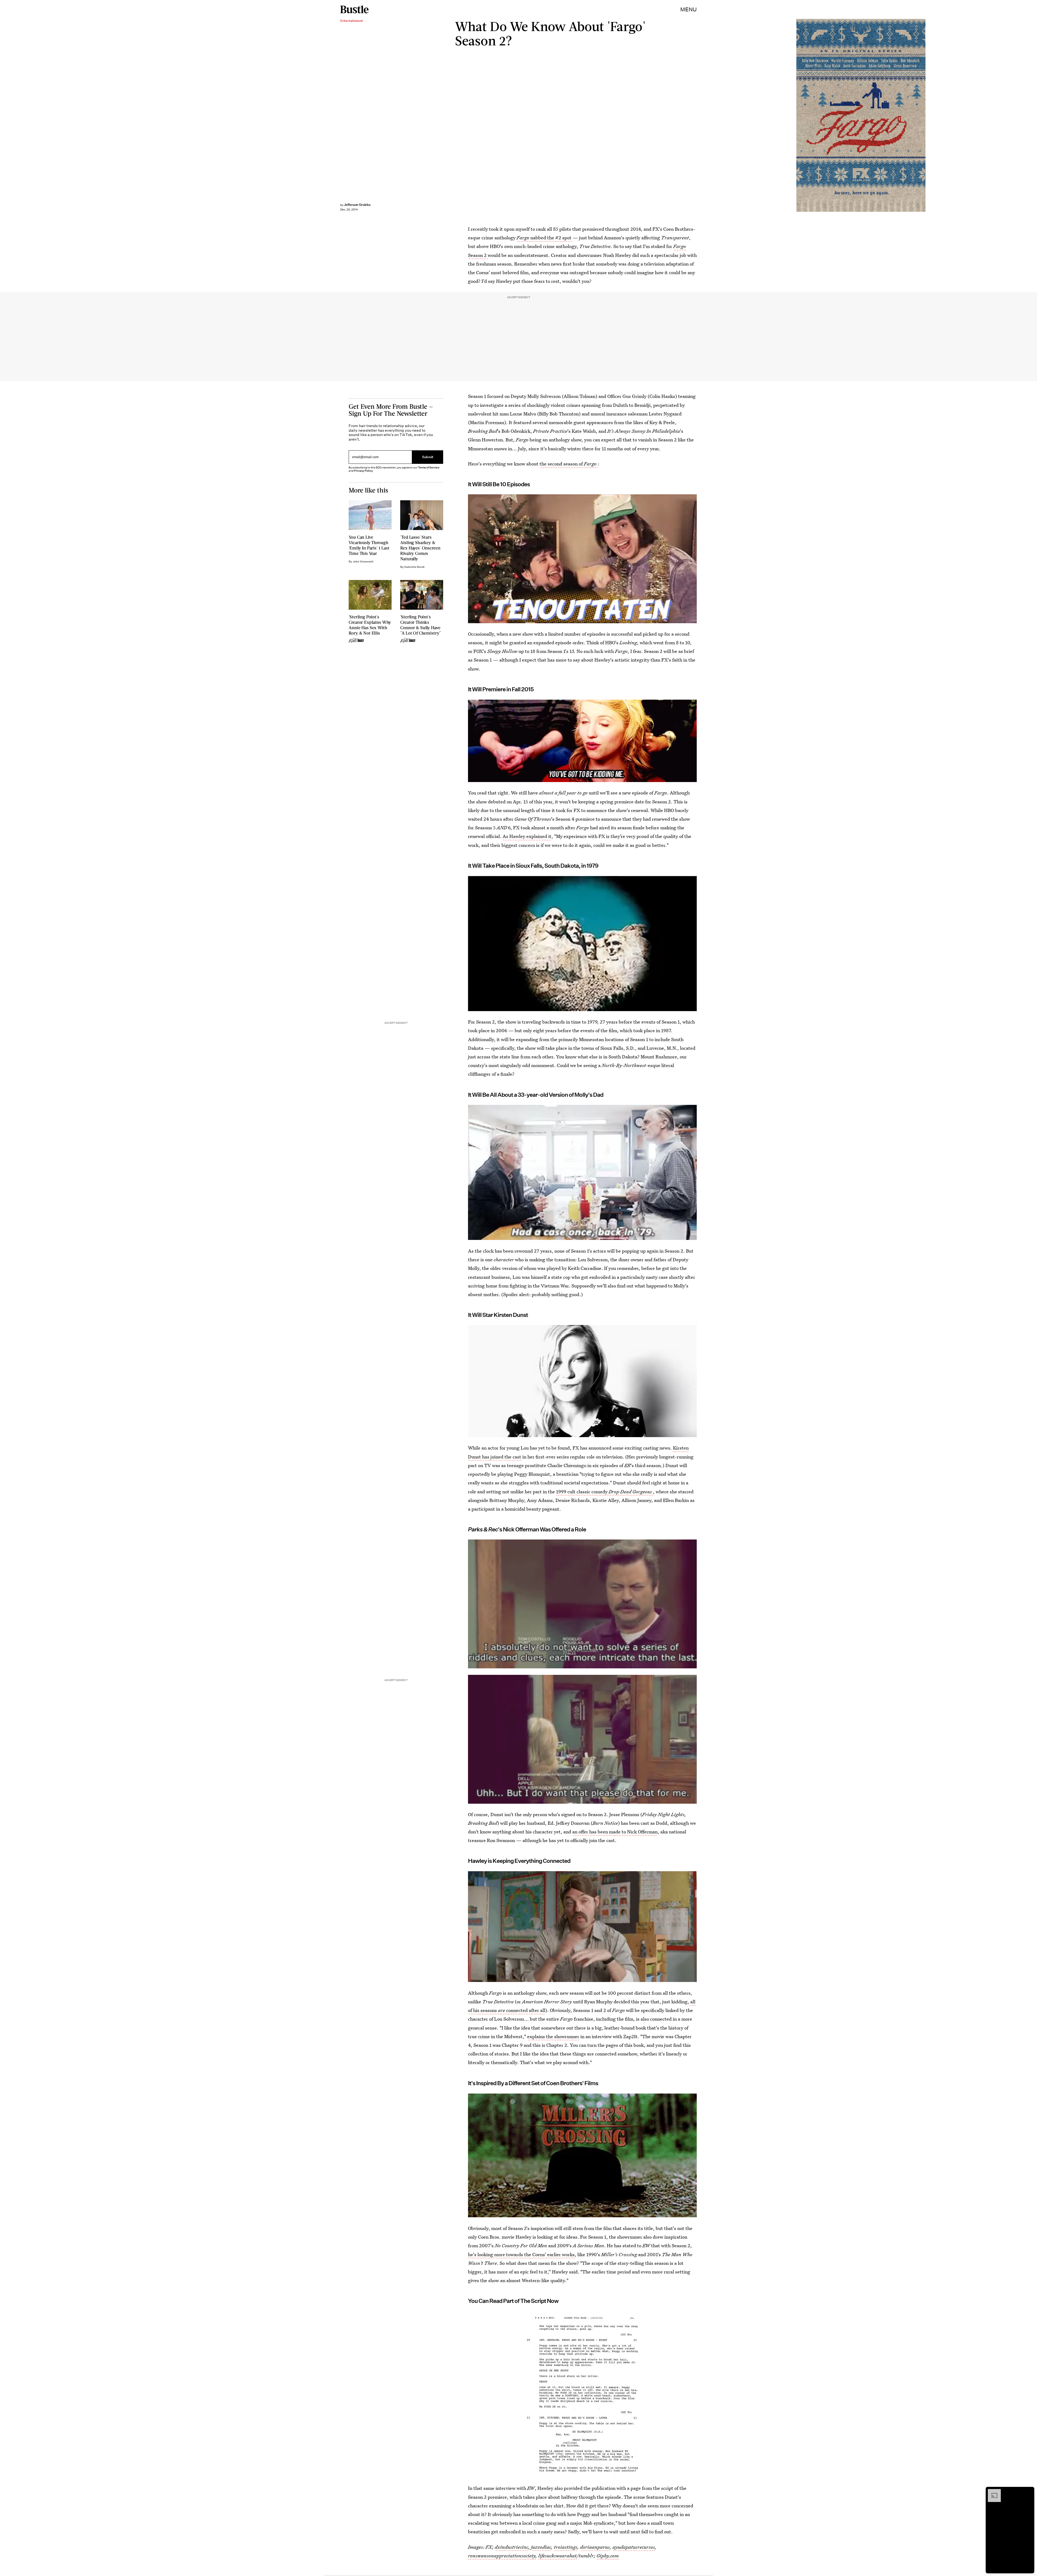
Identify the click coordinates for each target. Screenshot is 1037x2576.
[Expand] (992, 2492)
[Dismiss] (1028, 2492)
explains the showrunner (553, 2036)
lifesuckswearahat (557, 2556)
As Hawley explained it (527, 836)
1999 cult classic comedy (604, 1492)
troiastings (566, 2547)
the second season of (568, 464)
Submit (428, 457)
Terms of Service (429, 467)
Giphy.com (608, 2556)
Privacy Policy (363, 471)
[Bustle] (354, 9)
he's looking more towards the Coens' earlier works (521, 2254)
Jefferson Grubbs (357, 205)
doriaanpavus (595, 2547)
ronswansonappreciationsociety (502, 2556)
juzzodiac (541, 2547)
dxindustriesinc (511, 2547)
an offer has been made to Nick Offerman (615, 1832)
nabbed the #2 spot (545, 238)
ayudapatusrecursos (634, 2547)
